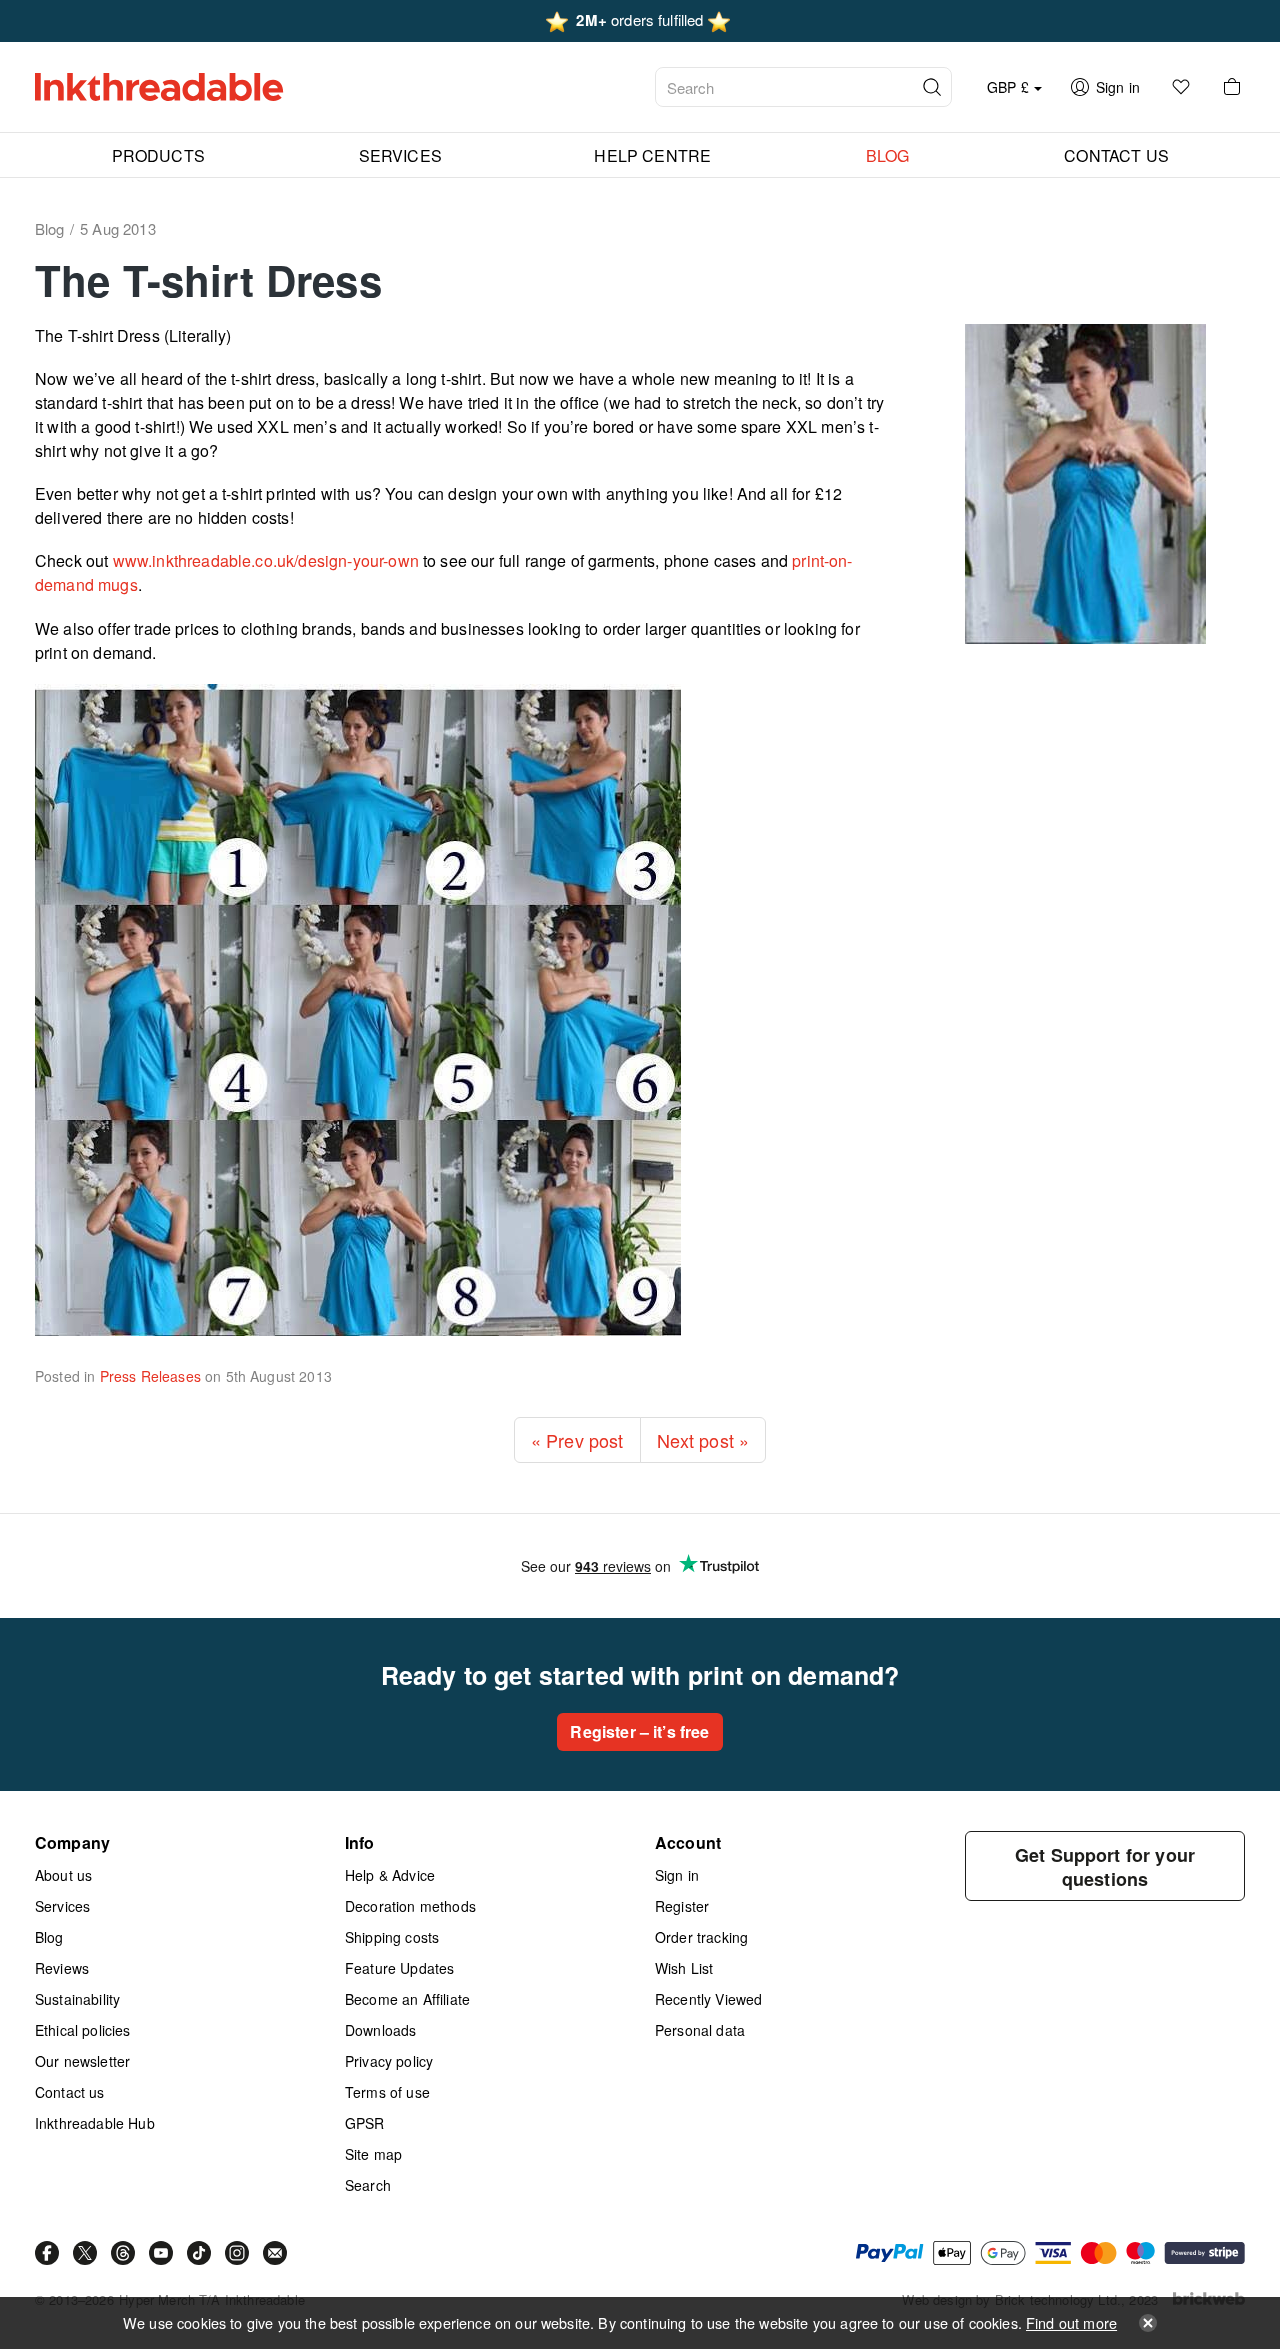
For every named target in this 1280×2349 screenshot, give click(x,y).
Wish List (684, 1968)
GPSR (365, 2123)
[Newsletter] (275, 2253)
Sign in (677, 1875)
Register (682, 1906)
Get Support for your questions (1105, 1867)
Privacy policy (389, 2061)
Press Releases (150, 1376)
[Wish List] (1181, 87)
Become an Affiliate (407, 1999)
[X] (85, 2253)
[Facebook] (47, 2253)
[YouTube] (161, 2253)
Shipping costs (392, 1937)
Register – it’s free (639, 1731)
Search (368, 2185)
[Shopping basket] (1232, 87)
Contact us (70, 2092)
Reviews (62, 1968)
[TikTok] (199, 2253)
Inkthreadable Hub (95, 2123)
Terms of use (387, 2092)
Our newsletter (82, 2061)
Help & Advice (390, 1875)
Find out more (1071, 2322)
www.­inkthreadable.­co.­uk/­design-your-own (266, 560)
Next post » (703, 1440)
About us (63, 1875)
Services (62, 1906)
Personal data (700, 2030)
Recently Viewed (708, 1999)
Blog (49, 1937)
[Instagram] (237, 2253)
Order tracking (701, 1937)
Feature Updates (399, 1968)
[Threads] (123, 2253)
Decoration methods (410, 1906)
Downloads (380, 2030)
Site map (373, 2154)
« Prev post (577, 1440)
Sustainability (77, 1999)
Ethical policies (83, 2030)
